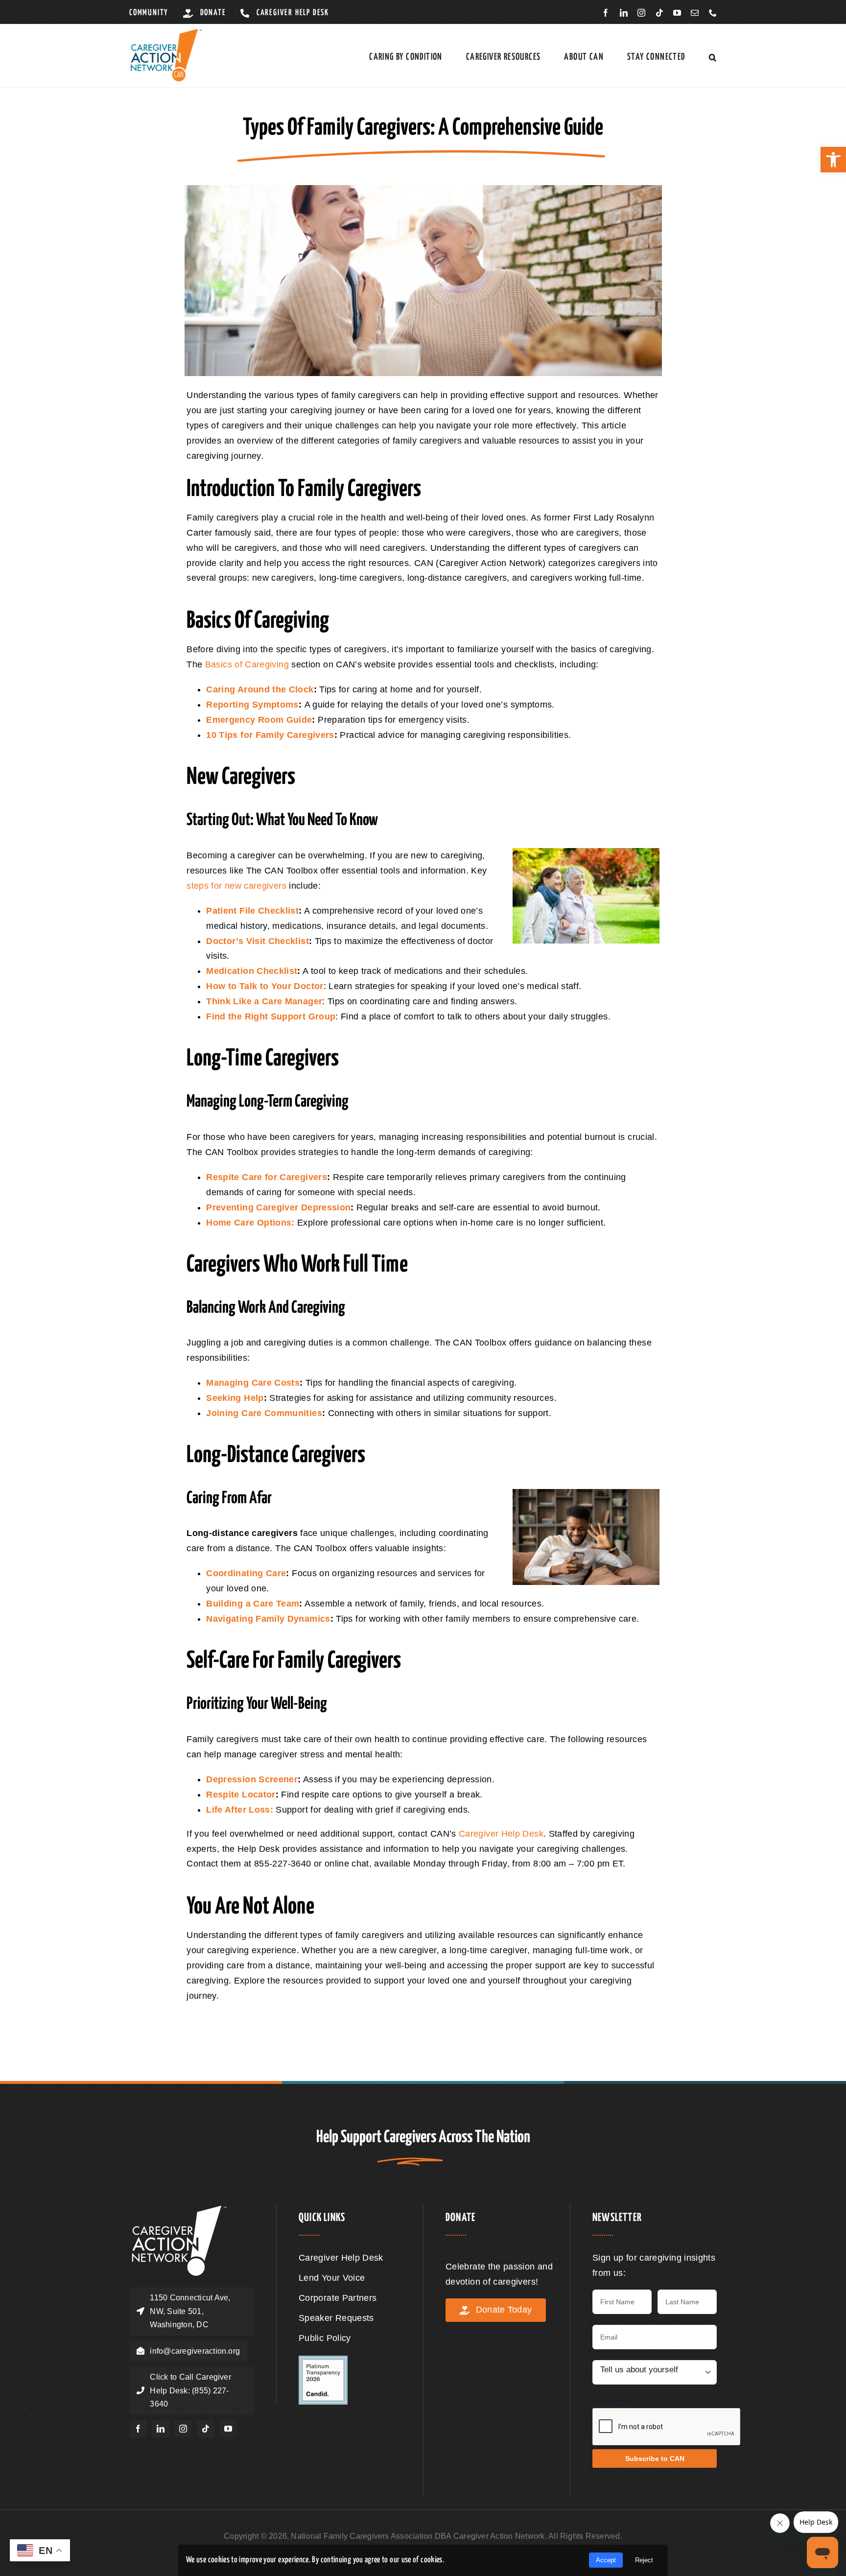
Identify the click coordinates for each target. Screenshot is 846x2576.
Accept (606, 2560)
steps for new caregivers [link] (236, 886)
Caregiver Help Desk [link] (501, 1834)
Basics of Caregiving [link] (247, 664)
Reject (644, 2560)
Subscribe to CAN (655, 2458)
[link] (833, 160)
